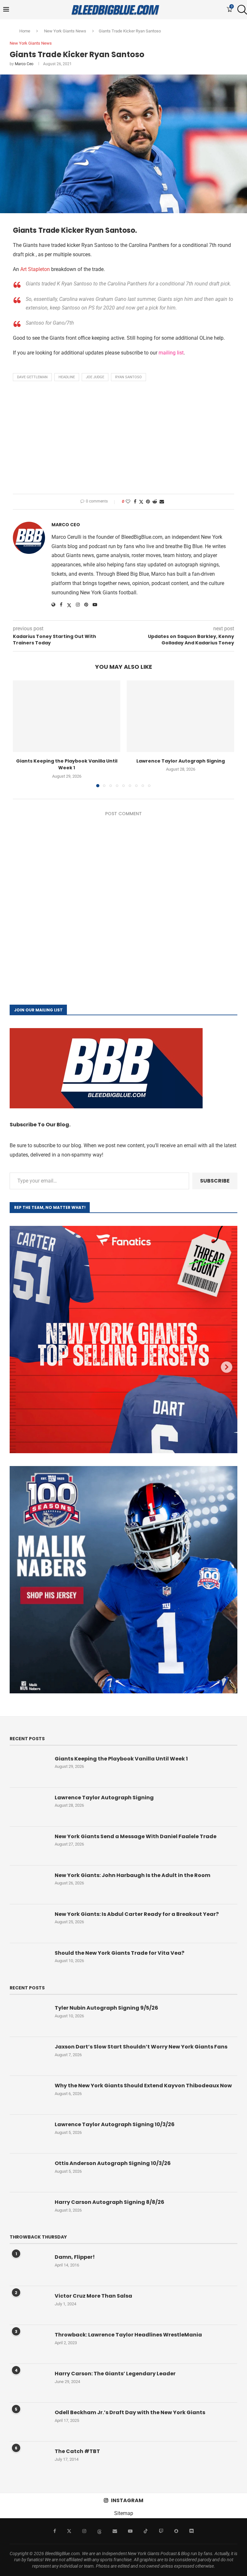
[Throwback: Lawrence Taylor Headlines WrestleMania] (29, 2344)
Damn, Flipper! (75, 2257)
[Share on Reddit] (155, 502)
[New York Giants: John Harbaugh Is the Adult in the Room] (29, 1885)
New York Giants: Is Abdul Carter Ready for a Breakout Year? (137, 1914)
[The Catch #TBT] (29, 2461)
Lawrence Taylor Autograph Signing (181, 761)
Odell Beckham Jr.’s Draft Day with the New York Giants (130, 2413)
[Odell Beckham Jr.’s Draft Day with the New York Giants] (29, 2422)
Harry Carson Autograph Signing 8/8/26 (110, 2202)
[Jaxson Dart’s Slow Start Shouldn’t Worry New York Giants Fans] (29, 2056)
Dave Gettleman (32, 377)
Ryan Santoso (128, 377)
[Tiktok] (146, 2531)
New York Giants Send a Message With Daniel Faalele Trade (136, 1837)
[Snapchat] (176, 2531)
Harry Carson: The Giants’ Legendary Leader (115, 2374)
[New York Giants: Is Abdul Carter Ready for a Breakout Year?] (29, 1924)
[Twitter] (69, 2531)
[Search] (241, 10)
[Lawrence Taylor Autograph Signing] (180, 716)
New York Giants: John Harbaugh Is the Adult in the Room (133, 1875)
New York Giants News (65, 31)
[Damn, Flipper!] (29, 2266)
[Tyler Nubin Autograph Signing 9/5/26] (29, 2017)
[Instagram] (84, 2531)
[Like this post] (128, 502)
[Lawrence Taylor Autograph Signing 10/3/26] (29, 2134)
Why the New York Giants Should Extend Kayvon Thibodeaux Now (143, 2086)
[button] (22, 733)
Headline (67, 377)
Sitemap (124, 2513)
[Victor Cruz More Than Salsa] (29, 2305)
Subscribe (215, 1181)
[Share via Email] (162, 502)
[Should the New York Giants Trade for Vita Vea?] (29, 1962)
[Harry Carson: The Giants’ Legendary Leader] (29, 2383)
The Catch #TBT (77, 2451)
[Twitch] (161, 2531)
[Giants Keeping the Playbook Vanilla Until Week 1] (67, 716)
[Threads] (99, 2531)
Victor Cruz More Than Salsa (93, 2296)
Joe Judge (95, 377)
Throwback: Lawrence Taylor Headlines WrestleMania (128, 2335)
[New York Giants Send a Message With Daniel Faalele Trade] (29, 1846)
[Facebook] (55, 2531)
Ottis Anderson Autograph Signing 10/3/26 (113, 2163)
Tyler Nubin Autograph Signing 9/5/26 (106, 2008)
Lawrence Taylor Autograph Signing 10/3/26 (115, 2125)
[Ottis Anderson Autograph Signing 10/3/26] (29, 2173)
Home (25, 31)
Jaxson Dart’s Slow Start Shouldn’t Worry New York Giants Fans (141, 2047)
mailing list (171, 353)
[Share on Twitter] (141, 502)
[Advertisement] (123, 439)
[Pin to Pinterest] (148, 502)
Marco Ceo (24, 64)
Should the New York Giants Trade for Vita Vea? (119, 1953)
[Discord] (191, 2531)
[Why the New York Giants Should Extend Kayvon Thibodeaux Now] (29, 2095)
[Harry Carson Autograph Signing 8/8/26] (29, 2212)
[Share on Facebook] (135, 502)
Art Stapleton (35, 269)
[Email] (115, 2531)
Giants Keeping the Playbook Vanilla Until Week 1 (67, 764)
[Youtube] (130, 2531)
